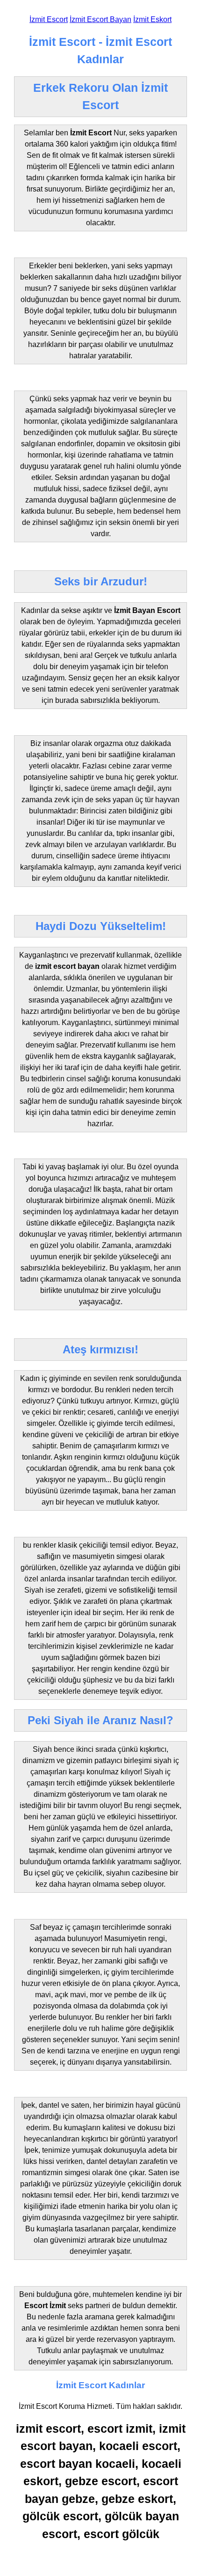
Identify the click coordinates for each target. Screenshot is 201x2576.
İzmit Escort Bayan (100, 19)
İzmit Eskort (152, 19)
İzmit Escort (49, 19)
